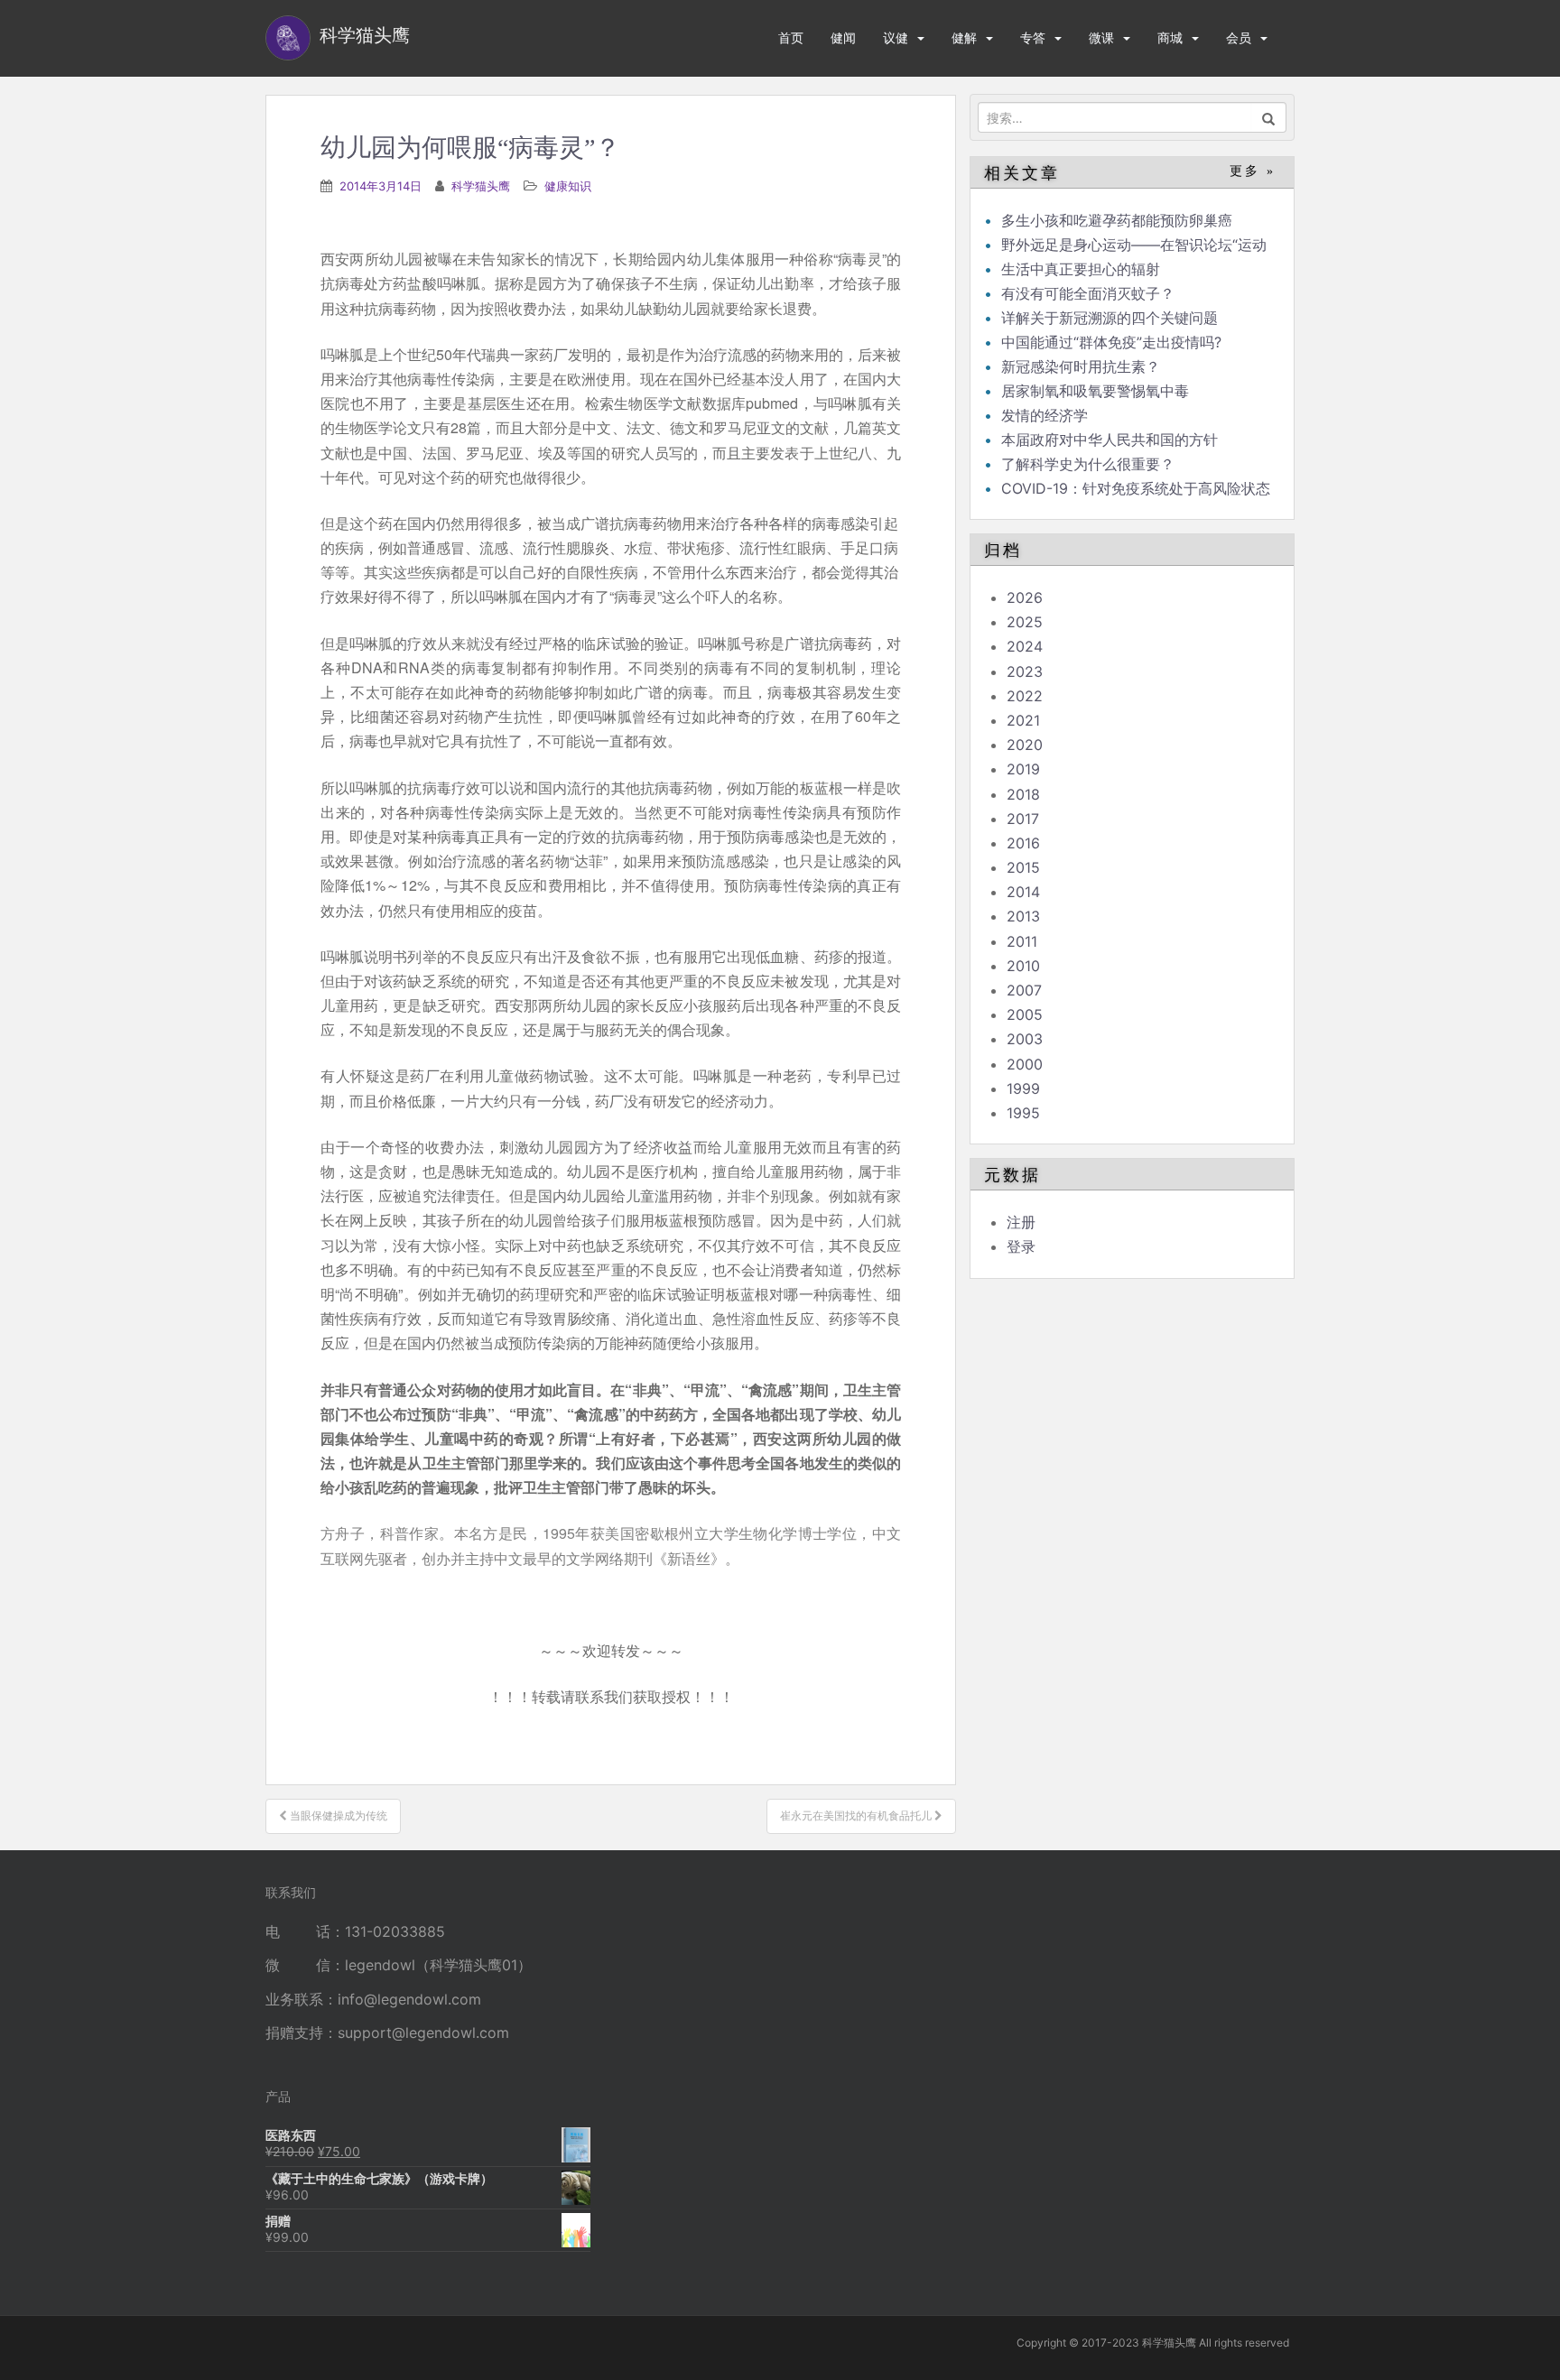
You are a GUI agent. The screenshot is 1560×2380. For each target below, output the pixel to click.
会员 (1239, 37)
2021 (1023, 720)
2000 (1025, 1064)
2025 (1025, 622)
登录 (1021, 1246)
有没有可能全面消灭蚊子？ (1088, 293)
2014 (1023, 892)
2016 (1023, 843)
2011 (1022, 941)
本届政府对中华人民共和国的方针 (1110, 440)
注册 (1021, 1222)
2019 (1023, 769)
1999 (1023, 1088)
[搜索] (1269, 117)
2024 (1025, 646)
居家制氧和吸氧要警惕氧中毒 (1095, 391)
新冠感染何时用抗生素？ (1081, 366)
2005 (1025, 1014)
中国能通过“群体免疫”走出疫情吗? (1111, 342)
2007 (1024, 990)
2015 (1023, 867)
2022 (1025, 696)
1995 (1023, 1113)
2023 (1025, 671)
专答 (1033, 37)
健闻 (843, 37)
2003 (1025, 1039)
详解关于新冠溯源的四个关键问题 (1110, 318)
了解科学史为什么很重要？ (1088, 464)
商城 (1170, 37)
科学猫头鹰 (481, 186)
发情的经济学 (1045, 415)
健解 (964, 37)
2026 (1025, 597)
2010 (1023, 966)
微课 (1101, 37)
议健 (896, 37)
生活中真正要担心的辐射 (1081, 269)
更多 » (1253, 171)
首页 (791, 37)
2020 (1025, 745)
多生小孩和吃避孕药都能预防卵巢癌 (1117, 220)
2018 (1023, 794)
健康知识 (568, 186)
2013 (1023, 916)
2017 (1023, 819)
